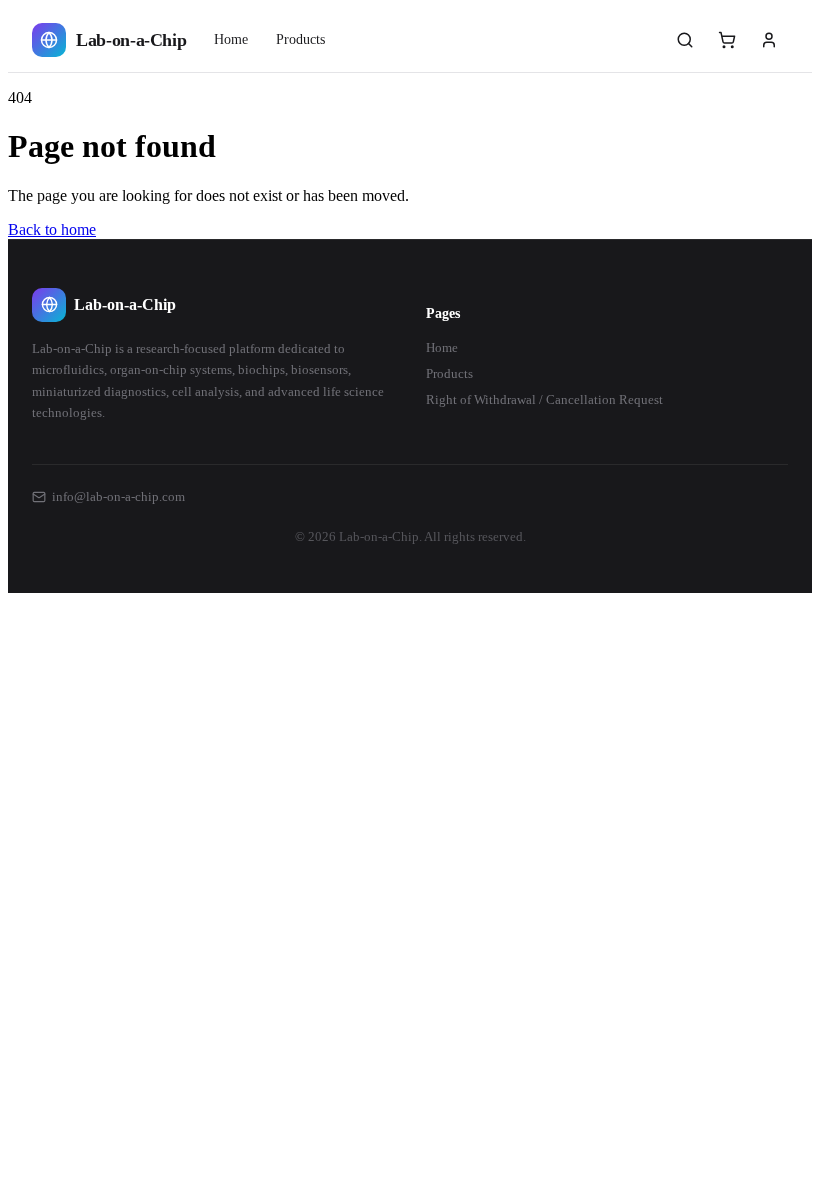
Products (300, 39)
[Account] (769, 40)
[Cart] (727, 40)
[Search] (685, 40)
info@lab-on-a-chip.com (118, 496)
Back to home (52, 229)
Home (231, 39)
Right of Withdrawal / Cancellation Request (544, 399)
